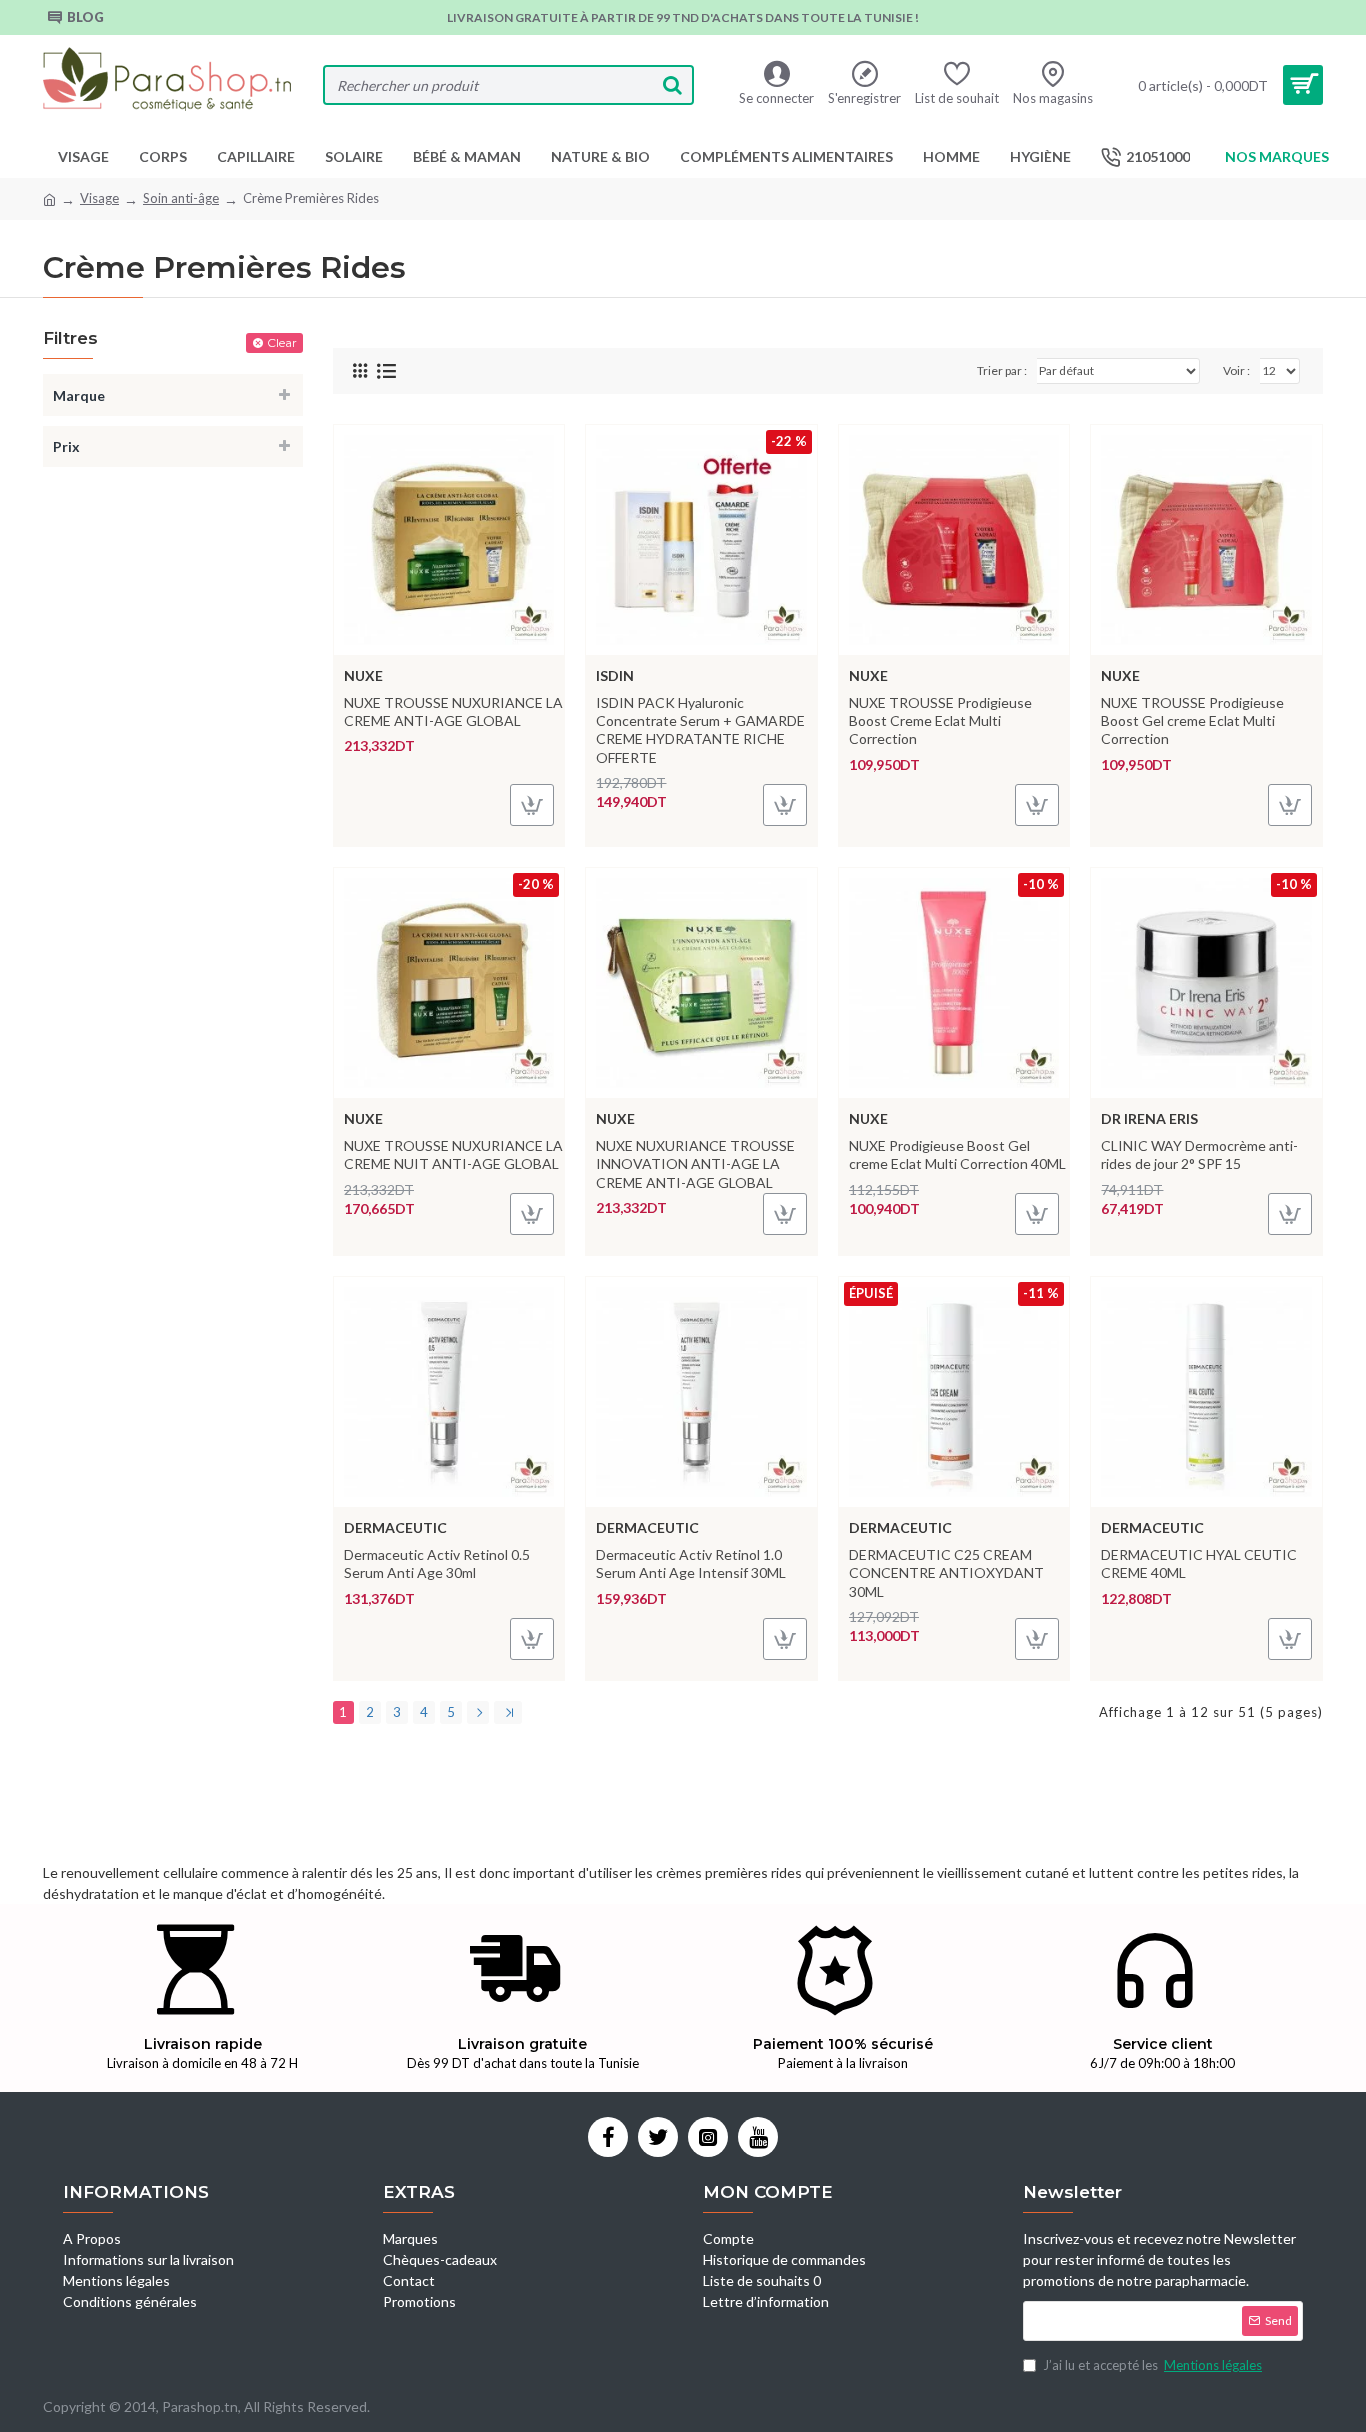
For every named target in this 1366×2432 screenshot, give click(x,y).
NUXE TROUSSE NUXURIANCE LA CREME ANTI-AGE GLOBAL (453, 711)
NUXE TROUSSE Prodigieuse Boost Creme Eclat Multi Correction (940, 720)
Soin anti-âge (181, 198)
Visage (99, 198)
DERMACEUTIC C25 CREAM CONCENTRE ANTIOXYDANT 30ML (946, 1572)
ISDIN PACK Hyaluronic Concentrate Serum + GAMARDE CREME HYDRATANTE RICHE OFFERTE (700, 730)
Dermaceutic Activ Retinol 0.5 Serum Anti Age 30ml (437, 1563)
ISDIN (615, 675)
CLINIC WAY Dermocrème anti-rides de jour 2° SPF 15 (1199, 1154)
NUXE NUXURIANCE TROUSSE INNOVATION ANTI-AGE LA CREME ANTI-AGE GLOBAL (695, 1163)
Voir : (1236, 370)
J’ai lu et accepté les (1152, 2365)
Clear (282, 342)
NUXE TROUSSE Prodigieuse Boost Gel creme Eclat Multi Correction (1192, 720)
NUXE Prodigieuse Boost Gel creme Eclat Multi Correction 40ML (957, 1154)
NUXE (363, 675)
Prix (66, 446)
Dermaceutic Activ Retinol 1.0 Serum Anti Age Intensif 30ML (691, 1563)
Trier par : (1002, 370)
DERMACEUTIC (395, 1527)
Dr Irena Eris (1149, 1118)
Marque (79, 395)
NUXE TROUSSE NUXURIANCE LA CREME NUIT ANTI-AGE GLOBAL (453, 1154)
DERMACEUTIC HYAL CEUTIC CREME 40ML (1199, 1563)
